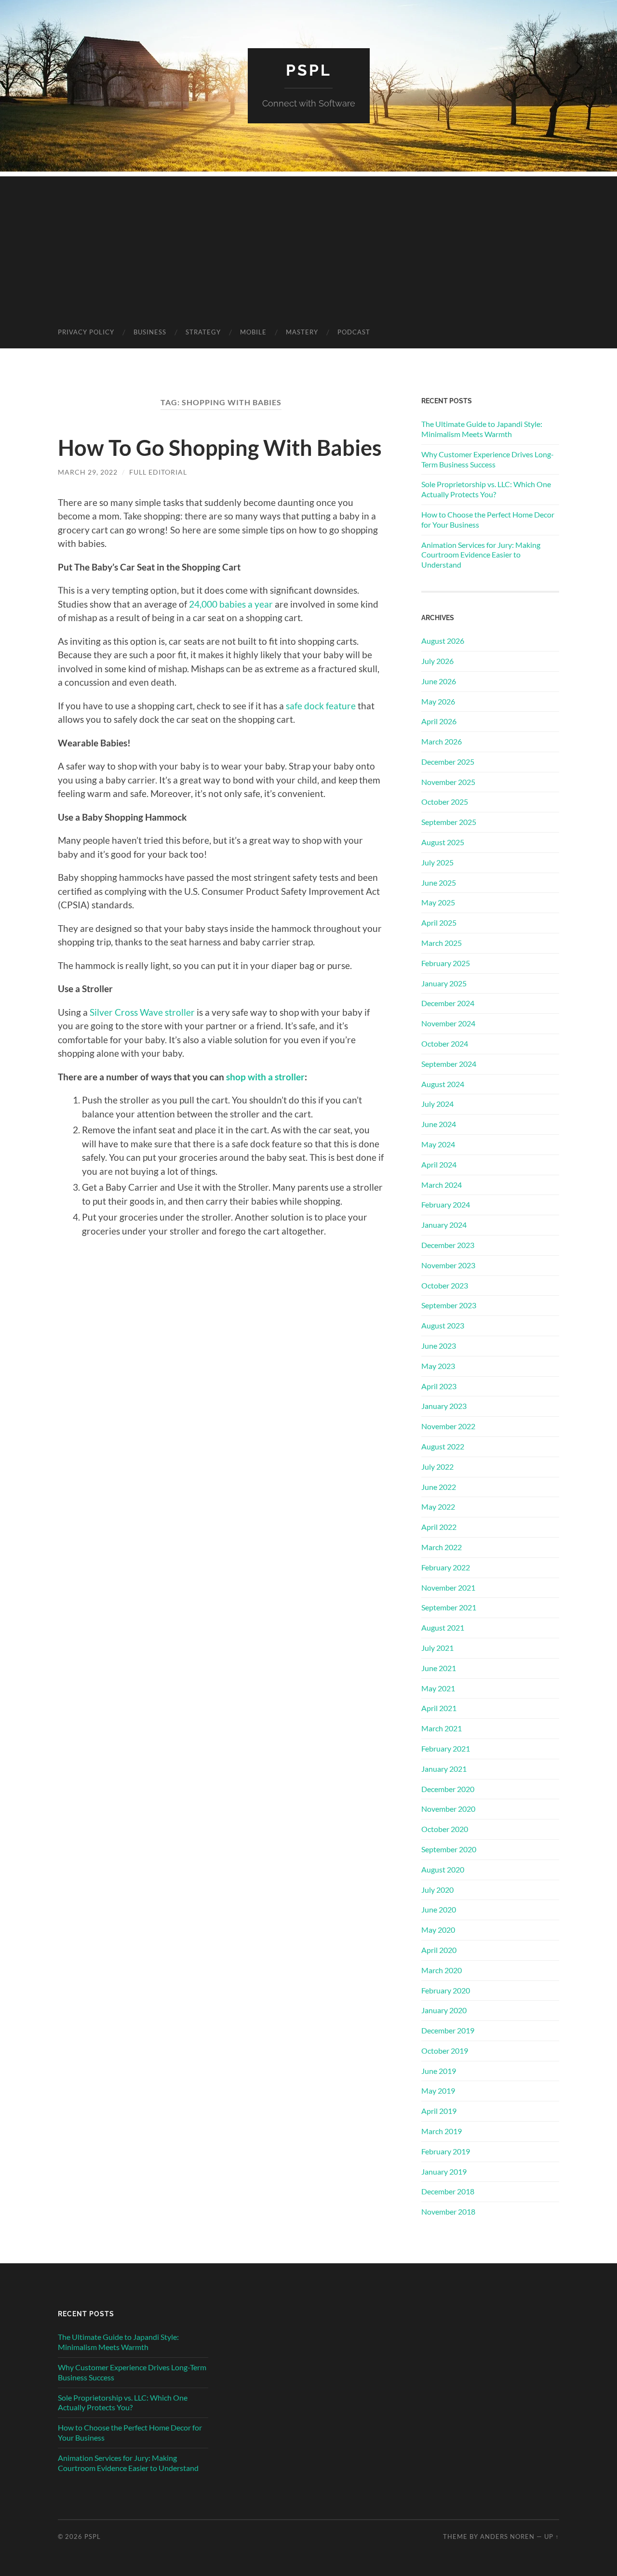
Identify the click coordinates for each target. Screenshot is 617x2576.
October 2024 (445, 1043)
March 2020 (442, 1970)
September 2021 (449, 1607)
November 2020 (448, 1809)
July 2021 (437, 1648)
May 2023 (438, 1366)
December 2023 (448, 1245)
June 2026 (439, 681)
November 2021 (448, 1587)
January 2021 (444, 1769)
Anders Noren (507, 2536)
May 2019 (438, 2091)
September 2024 (449, 1064)
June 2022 (439, 1487)
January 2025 (444, 983)
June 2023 (439, 1346)
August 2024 (443, 1084)
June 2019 (439, 2071)
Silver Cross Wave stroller (142, 1012)
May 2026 (438, 701)
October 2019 (445, 2051)
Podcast (354, 332)
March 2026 (442, 741)
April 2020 (439, 1950)
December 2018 (448, 2191)
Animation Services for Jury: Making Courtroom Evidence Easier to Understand (481, 555)
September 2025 (449, 822)
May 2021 (438, 1688)
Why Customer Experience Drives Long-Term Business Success (488, 459)
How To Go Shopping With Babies (220, 448)
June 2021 (439, 1668)
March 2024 (442, 1185)
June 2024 (439, 1124)
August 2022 (443, 1446)
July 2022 (437, 1467)
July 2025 (437, 862)
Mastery (302, 332)
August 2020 (443, 1869)
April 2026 (439, 721)
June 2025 (439, 883)
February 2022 (446, 1567)
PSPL (309, 70)
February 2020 (446, 1990)
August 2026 (443, 641)
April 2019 (439, 2111)
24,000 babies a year (231, 604)
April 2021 (439, 1708)
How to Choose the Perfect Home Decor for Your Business (488, 519)
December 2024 (448, 1003)
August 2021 (443, 1627)
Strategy (203, 332)
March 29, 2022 (88, 472)
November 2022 (448, 1426)
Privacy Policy (86, 332)
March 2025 (442, 943)
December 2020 (448, 1789)
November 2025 (448, 782)
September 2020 (449, 1849)
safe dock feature (321, 706)
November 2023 (448, 1265)
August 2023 (443, 1325)
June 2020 (439, 1909)
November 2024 (448, 1023)
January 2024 (444, 1225)
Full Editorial (158, 472)
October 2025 (445, 802)
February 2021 (446, 1748)
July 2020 (437, 1890)
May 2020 (438, 1930)
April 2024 (439, 1164)
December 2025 (448, 762)
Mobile (253, 332)
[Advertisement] (308, 244)
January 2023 (444, 1406)
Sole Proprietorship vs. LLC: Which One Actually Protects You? (486, 489)
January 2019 (444, 2171)
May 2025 (438, 902)
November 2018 (448, 2211)
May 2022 (438, 1507)
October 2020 (445, 1829)
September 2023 (449, 1305)
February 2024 (446, 1204)
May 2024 (438, 1144)
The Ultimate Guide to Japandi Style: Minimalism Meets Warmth (482, 429)
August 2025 (443, 842)
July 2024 (437, 1104)
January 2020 (444, 2010)
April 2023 (439, 1386)
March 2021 (442, 1728)
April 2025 (439, 923)
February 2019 (446, 2151)
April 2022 (439, 1527)
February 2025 (446, 963)
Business (150, 332)
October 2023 (445, 1285)
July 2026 (437, 661)
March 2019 (442, 2131)
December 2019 (448, 2030)
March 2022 (442, 1547)
